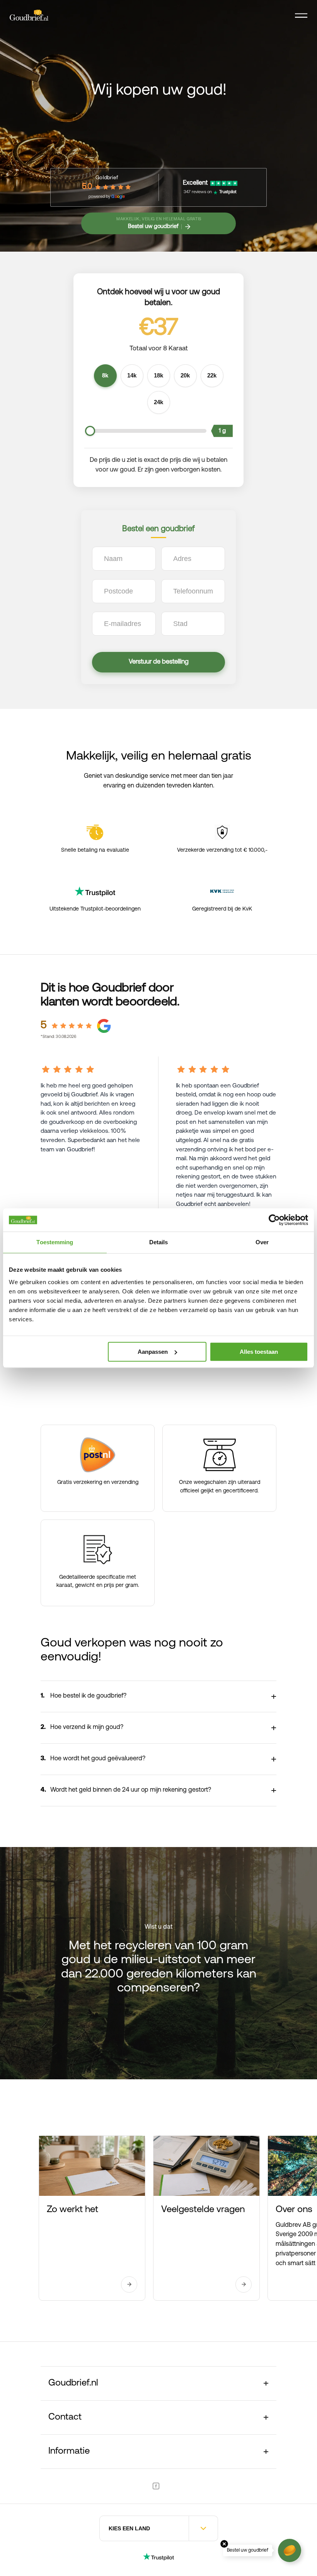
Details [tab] (159, 1242)
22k (212, 376)
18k (158, 376)
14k (132, 376)
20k (185, 376)
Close (224, 2544)
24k (158, 402)
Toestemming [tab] (55, 1242)
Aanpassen (153, 1352)
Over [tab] (262, 1242)
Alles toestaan (259, 1352)
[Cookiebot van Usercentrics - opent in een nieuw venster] (274, 1220)
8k (105, 376)
